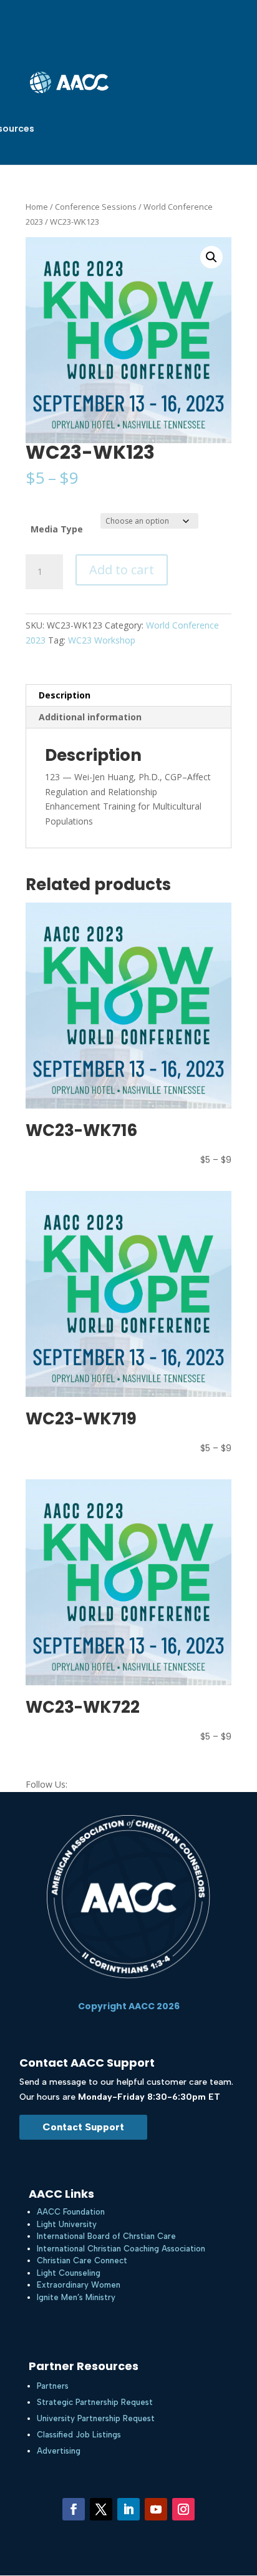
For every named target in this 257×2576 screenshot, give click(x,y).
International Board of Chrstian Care (106, 2236)
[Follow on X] (101, 2509)
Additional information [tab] (90, 717)
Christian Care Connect (82, 2260)
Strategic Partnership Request (95, 2402)
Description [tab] (65, 695)
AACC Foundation (71, 2212)
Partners (53, 2386)
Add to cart (122, 570)
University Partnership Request (96, 2418)
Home (37, 207)
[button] (211, 257)
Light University (67, 2224)
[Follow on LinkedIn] (128, 2509)
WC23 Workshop (102, 640)
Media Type (57, 529)
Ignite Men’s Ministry (76, 2297)
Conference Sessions (96, 207)
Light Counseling (69, 2273)
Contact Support (83, 2127)
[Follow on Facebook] (74, 2509)
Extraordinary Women (79, 2285)
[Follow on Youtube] (156, 2509)
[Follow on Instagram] (183, 2509)
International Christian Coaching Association (121, 2249)
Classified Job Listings (79, 2435)
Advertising (59, 2451)
